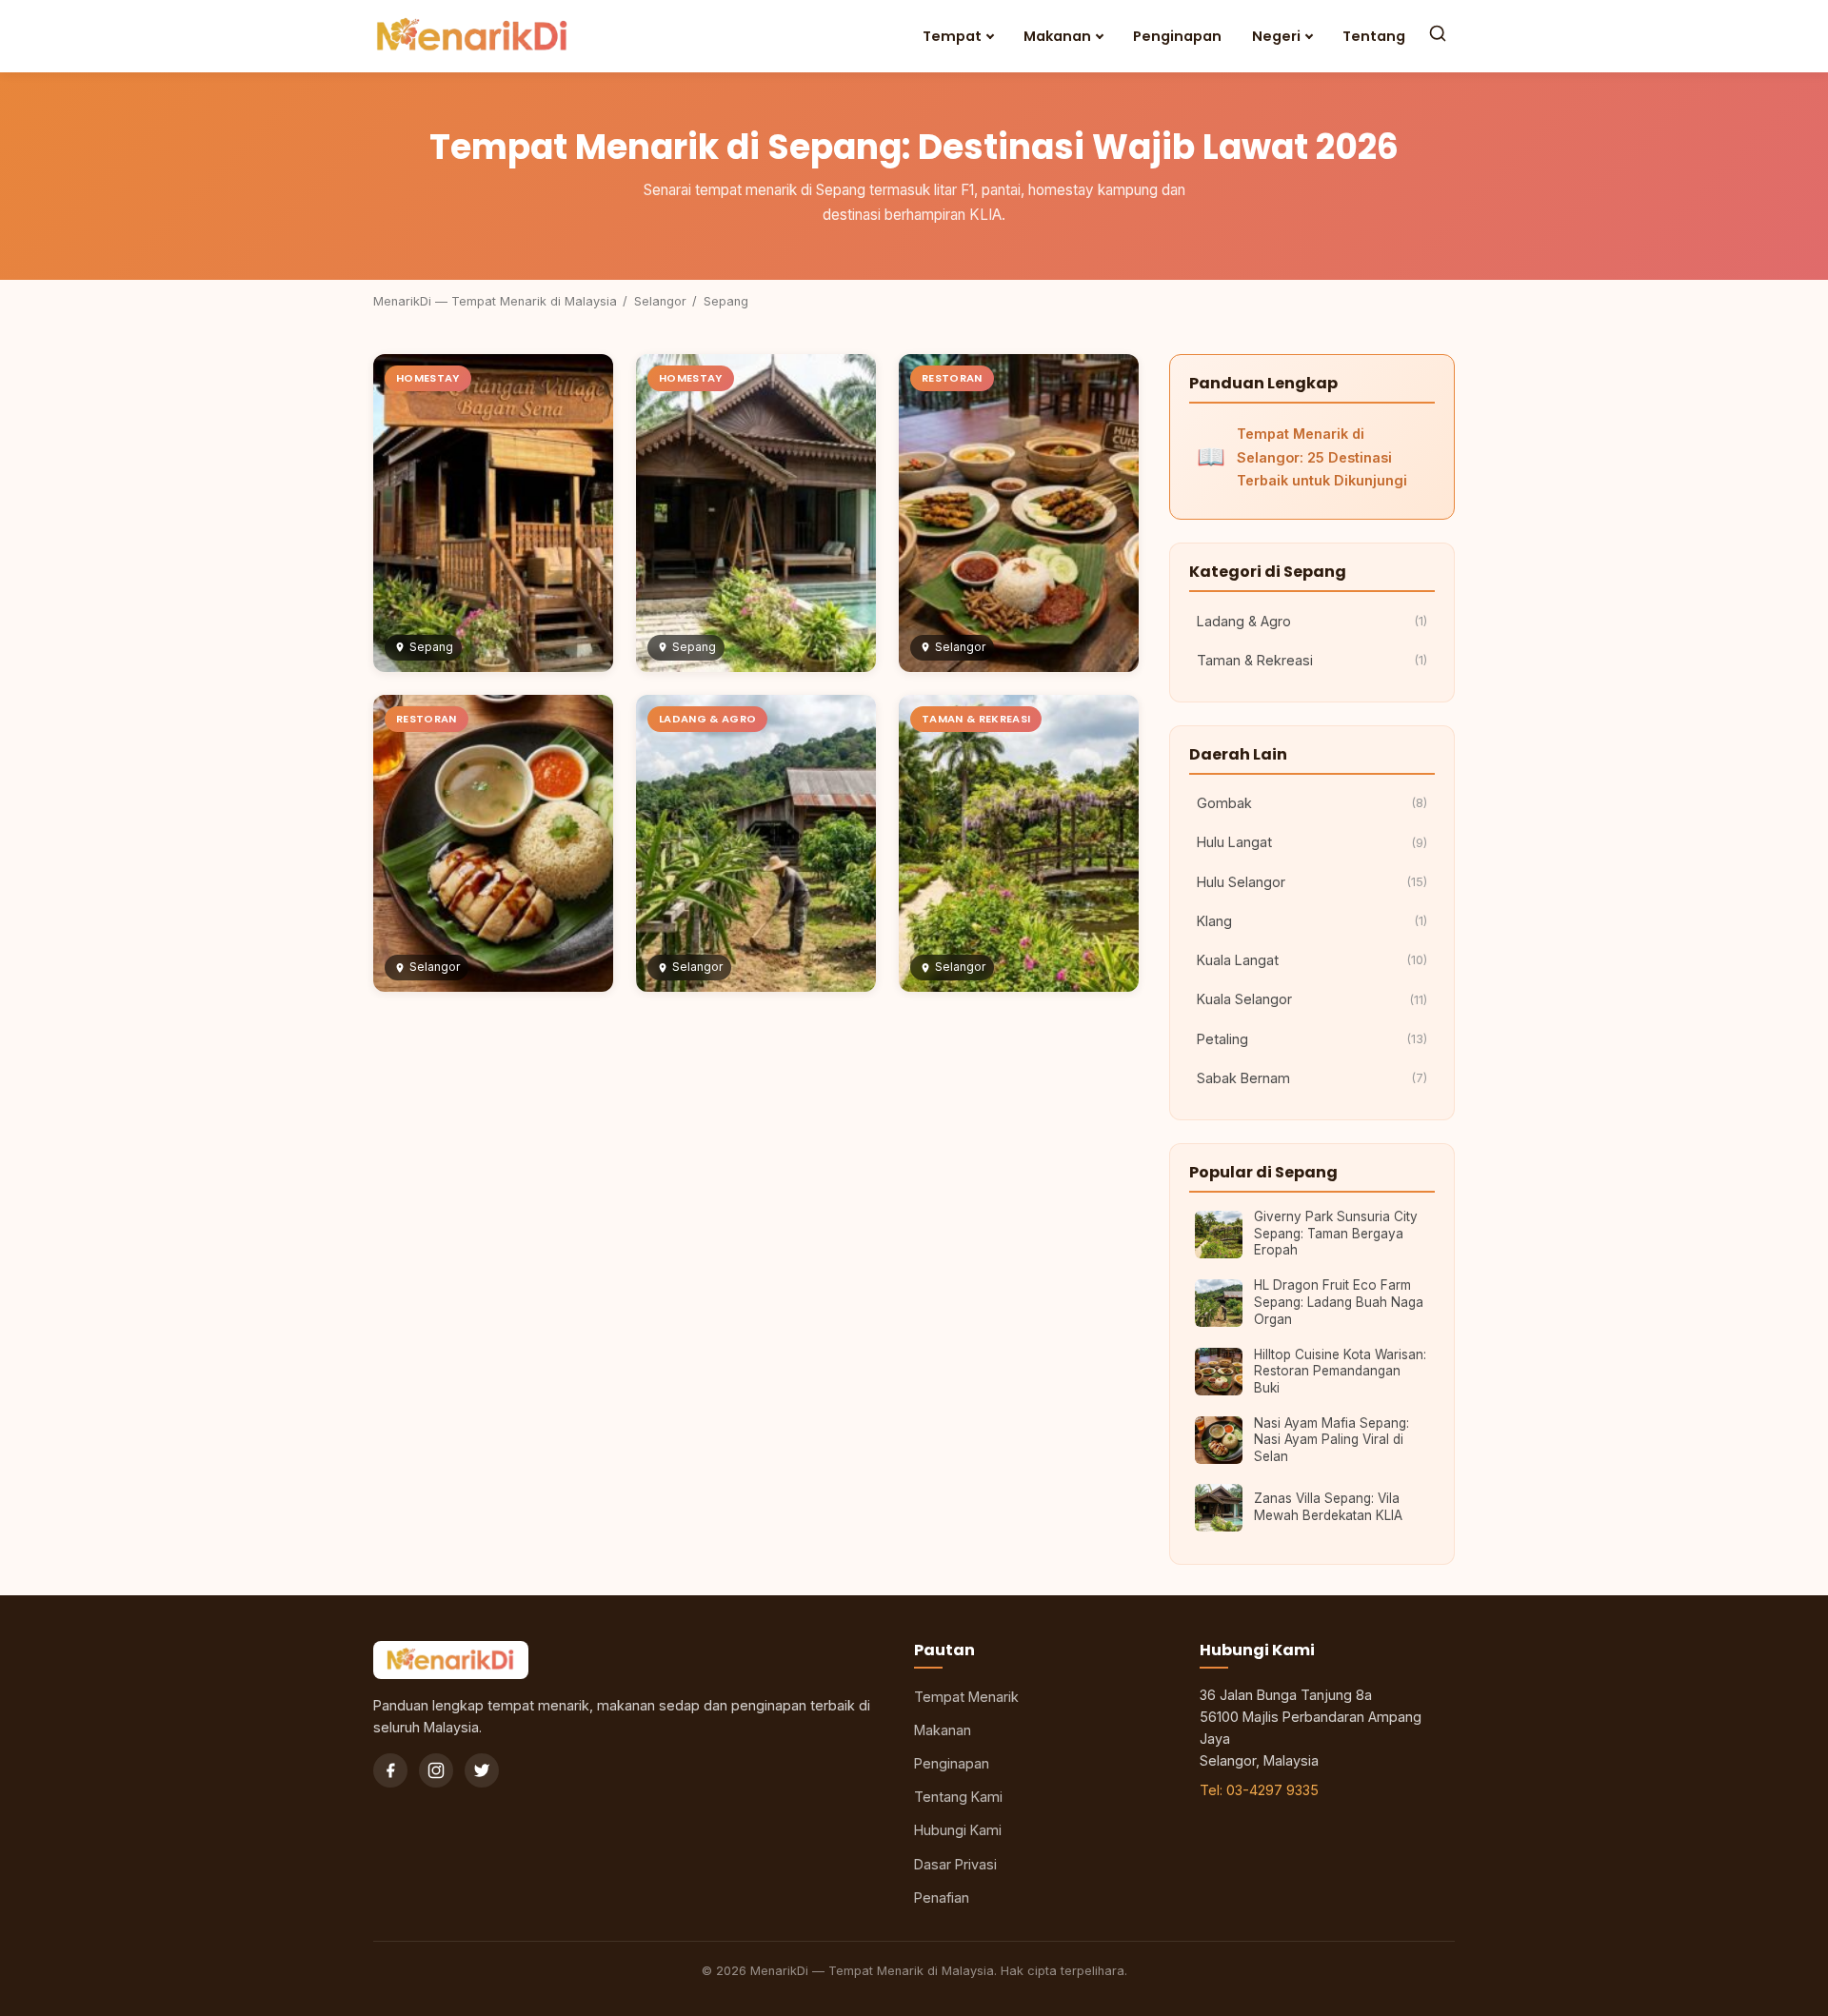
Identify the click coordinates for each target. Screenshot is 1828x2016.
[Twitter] (482, 1770)
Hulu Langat (1312, 842)
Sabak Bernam (1312, 1078)
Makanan (1057, 36)
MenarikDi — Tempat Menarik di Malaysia (495, 301)
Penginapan (1177, 36)
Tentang (1374, 36)
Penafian (942, 1897)
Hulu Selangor (1312, 882)
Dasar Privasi (955, 1864)
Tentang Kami (958, 1797)
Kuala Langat (1312, 960)
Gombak (1312, 803)
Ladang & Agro (1312, 621)
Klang (1312, 921)
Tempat (952, 36)
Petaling (1312, 1039)
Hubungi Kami (958, 1830)
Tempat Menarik (966, 1697)
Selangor (660, 301)
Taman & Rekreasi (1312, 660)
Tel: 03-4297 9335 (1259, 1790)
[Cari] (1438, 36)
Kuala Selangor (1312, 999)
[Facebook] (390, 1770)
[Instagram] (436, 1770)
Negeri (1276, 36)
